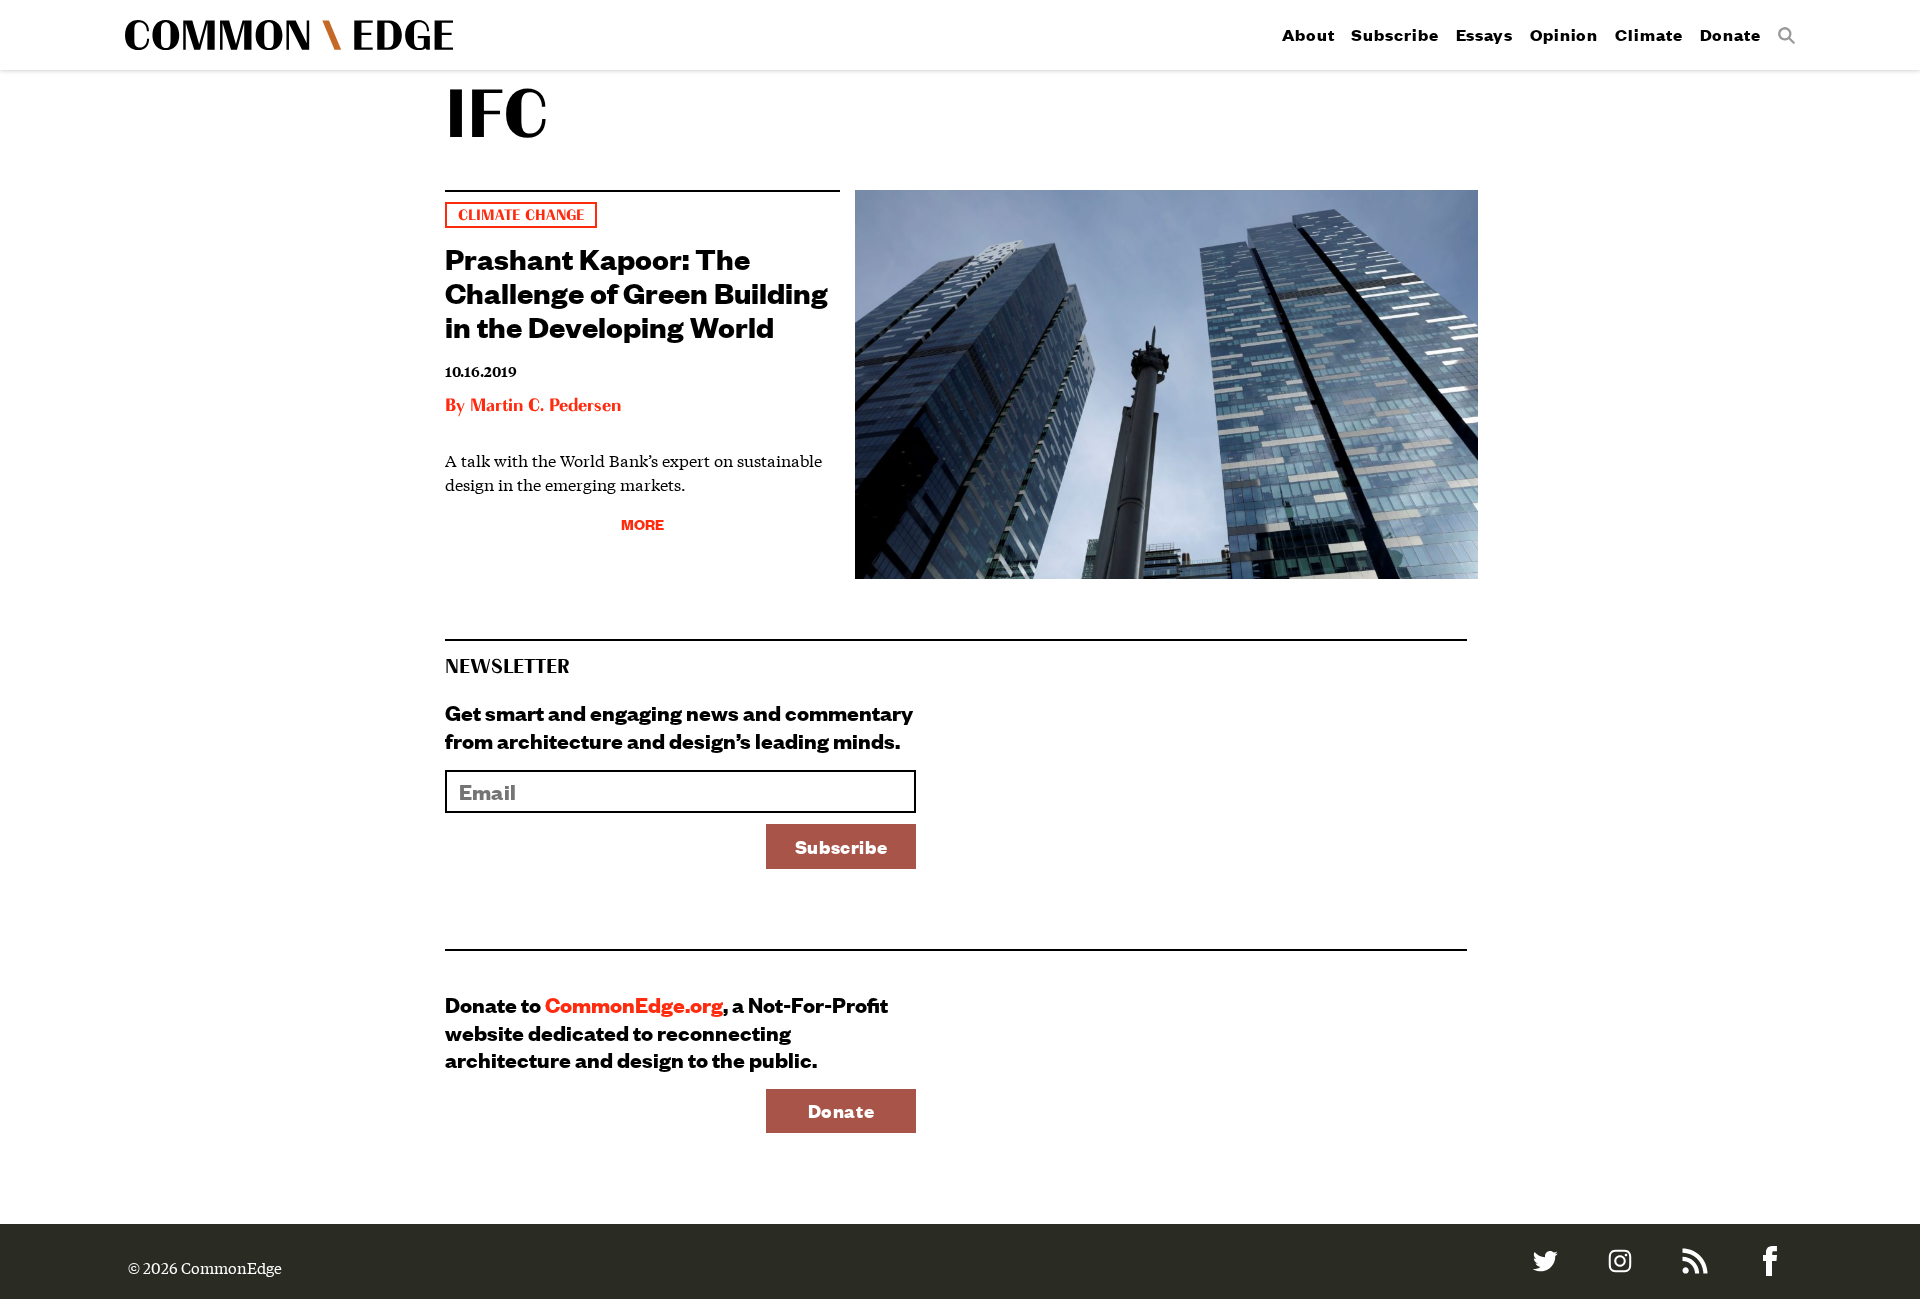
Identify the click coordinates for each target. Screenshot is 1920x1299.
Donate (1730, 34)
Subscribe (1394, 34)
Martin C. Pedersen (545, 406)
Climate (1648, 34)
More (642, 523)
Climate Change (521, 215)
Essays (1484, 34)
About (1308, 34)
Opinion (1564, 34)
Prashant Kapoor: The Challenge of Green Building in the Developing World (636, 291)
